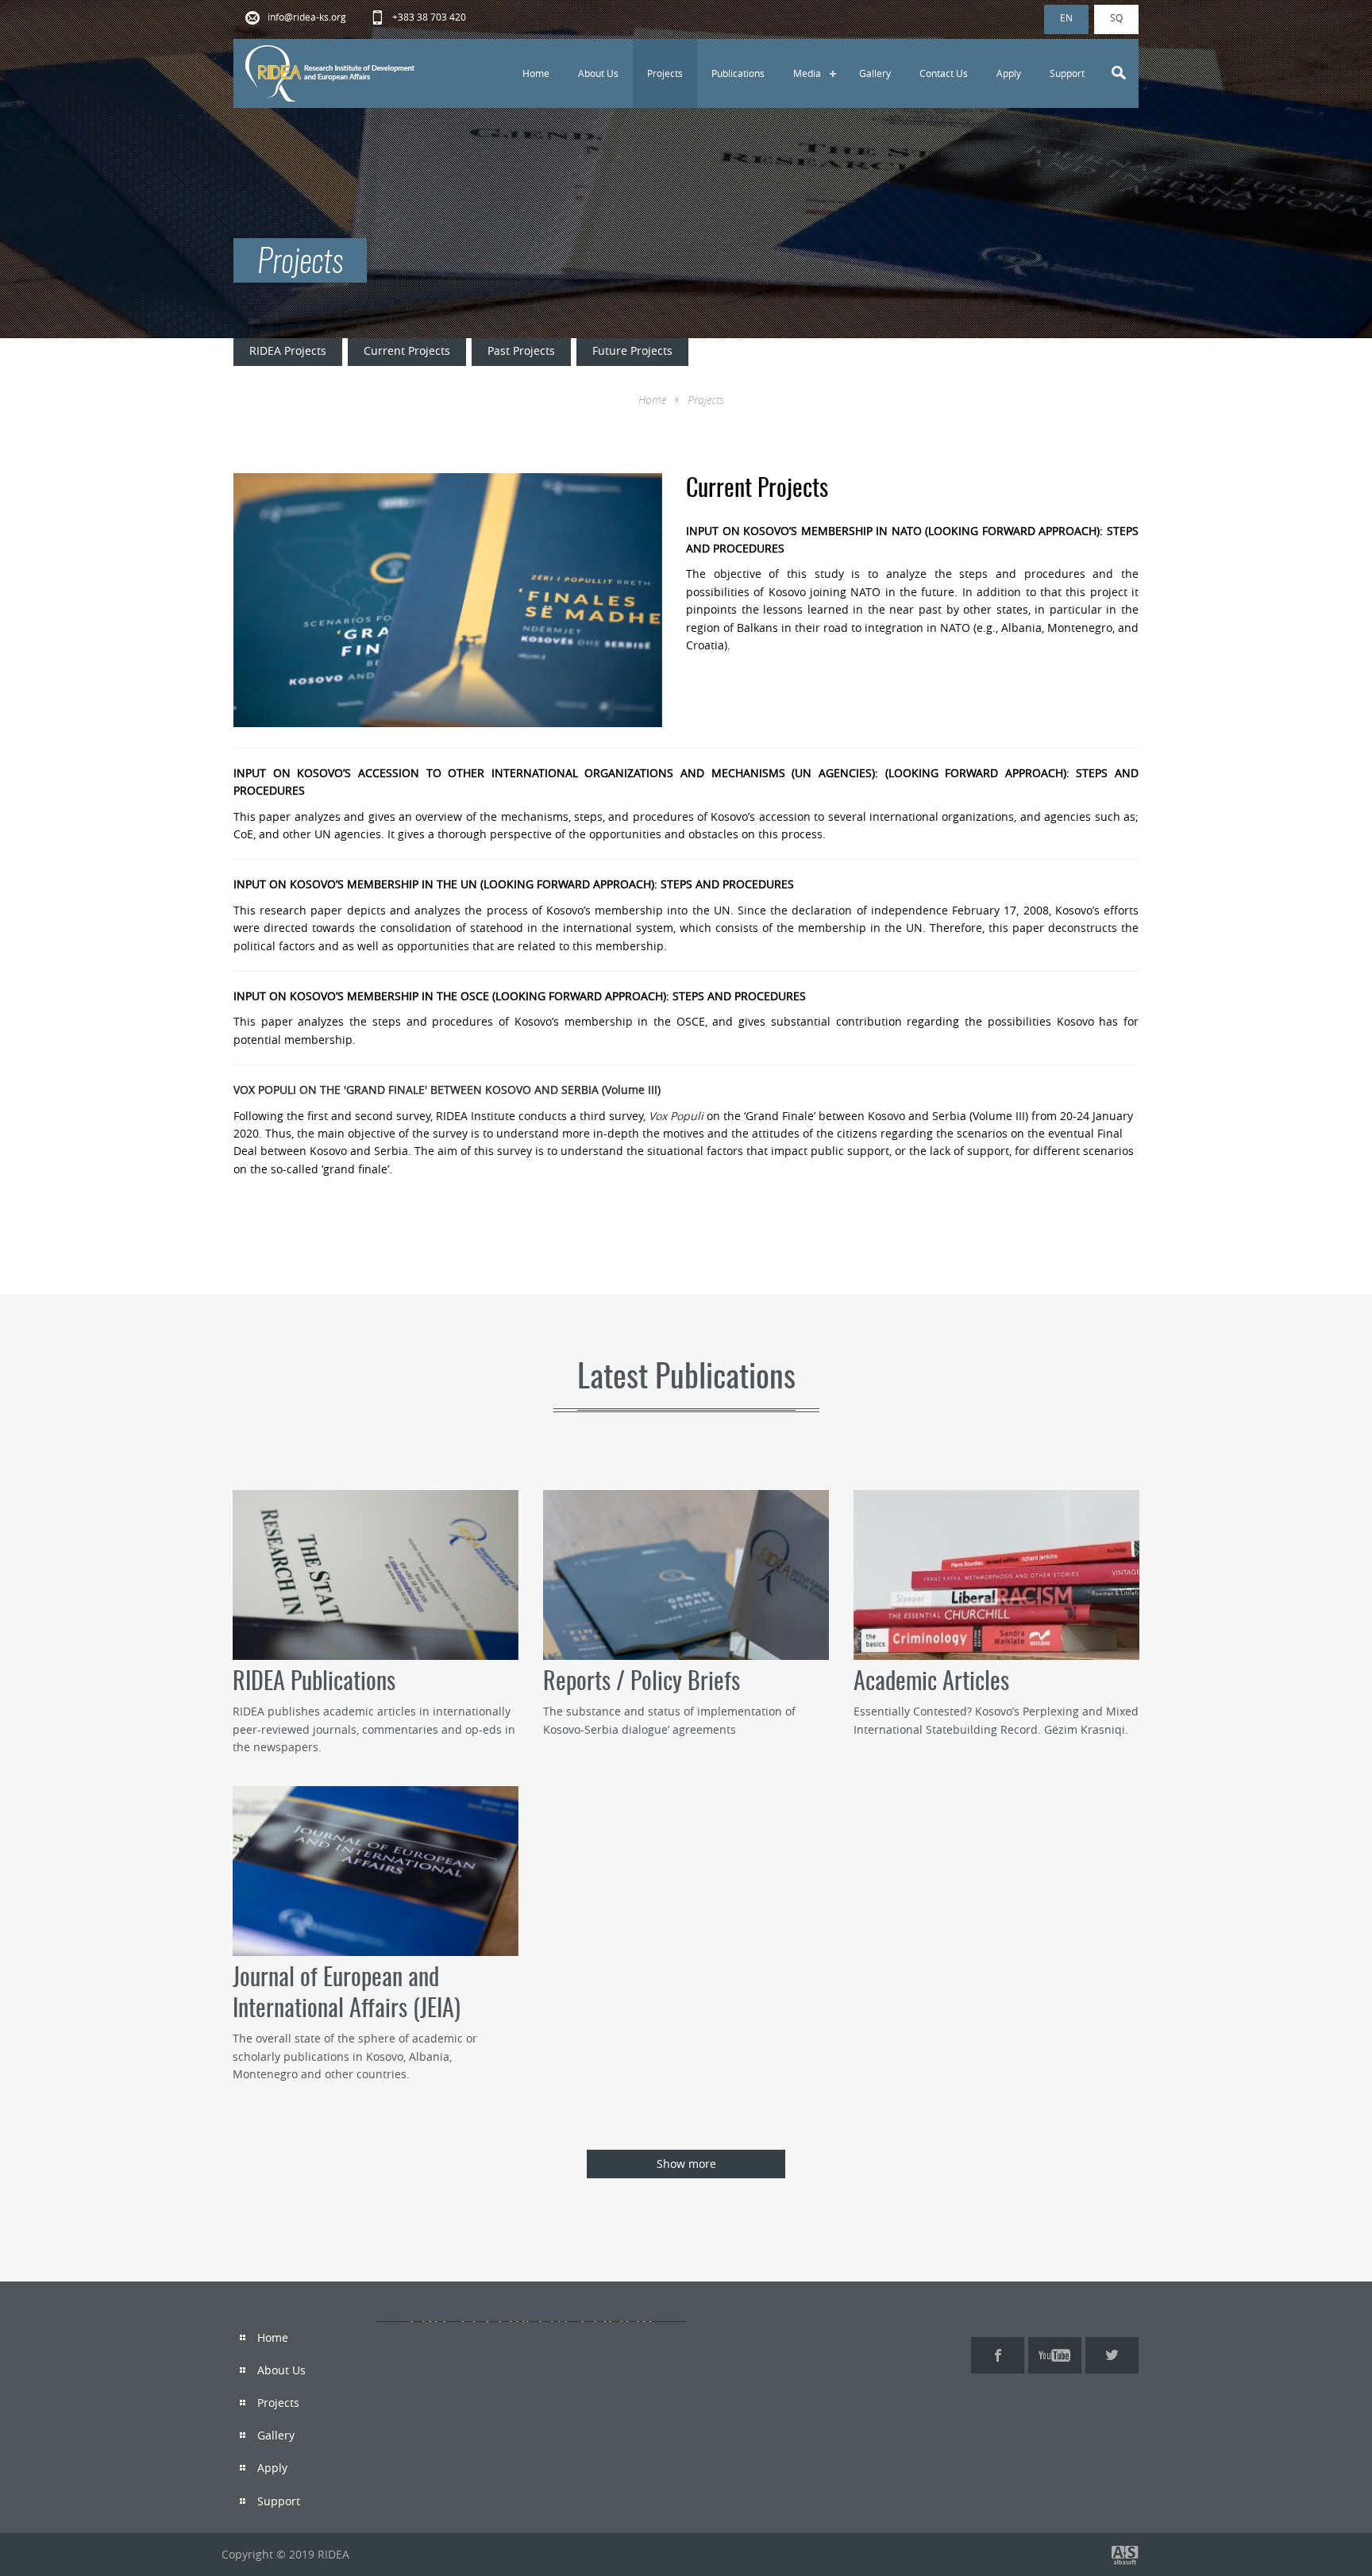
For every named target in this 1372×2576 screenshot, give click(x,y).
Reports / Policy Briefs (642, 1683)
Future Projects (632, 350)
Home (536, 73)
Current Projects (407, 350)
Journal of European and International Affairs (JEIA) (347, 1995)
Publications (738, 73)
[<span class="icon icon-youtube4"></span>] (1055, 2355)
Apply (1009, 73)
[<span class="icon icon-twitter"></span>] (1112, 2355)
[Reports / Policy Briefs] (686, 1575)
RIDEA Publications (314, 1683)
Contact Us (944, 73)
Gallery (875, 73)
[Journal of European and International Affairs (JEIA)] (376, 1871)
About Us (598, 73)
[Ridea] (331, 73)
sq (1116, 17)
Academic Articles (931, 1683)
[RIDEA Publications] (376, 1575)
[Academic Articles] (996, 1575)
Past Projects (521, 350)
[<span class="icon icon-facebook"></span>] (998, 2355)
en (1066, 17)
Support (1067, 73)
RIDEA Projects (288, 350)
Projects (665, 73)
